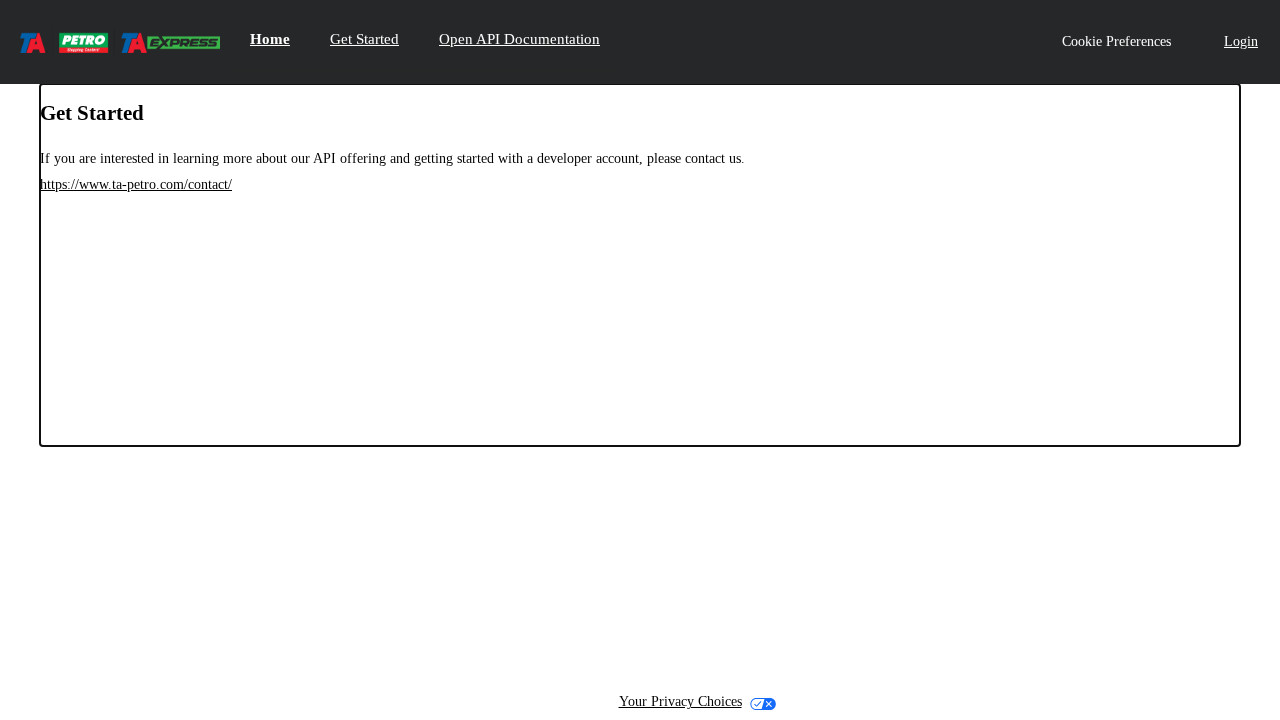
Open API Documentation (519, 39)
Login (1241, 41)
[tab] (270, 42)
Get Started (364, 39)
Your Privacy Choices (680, 701)
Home (270, 39)
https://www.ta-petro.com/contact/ (136, 184)
